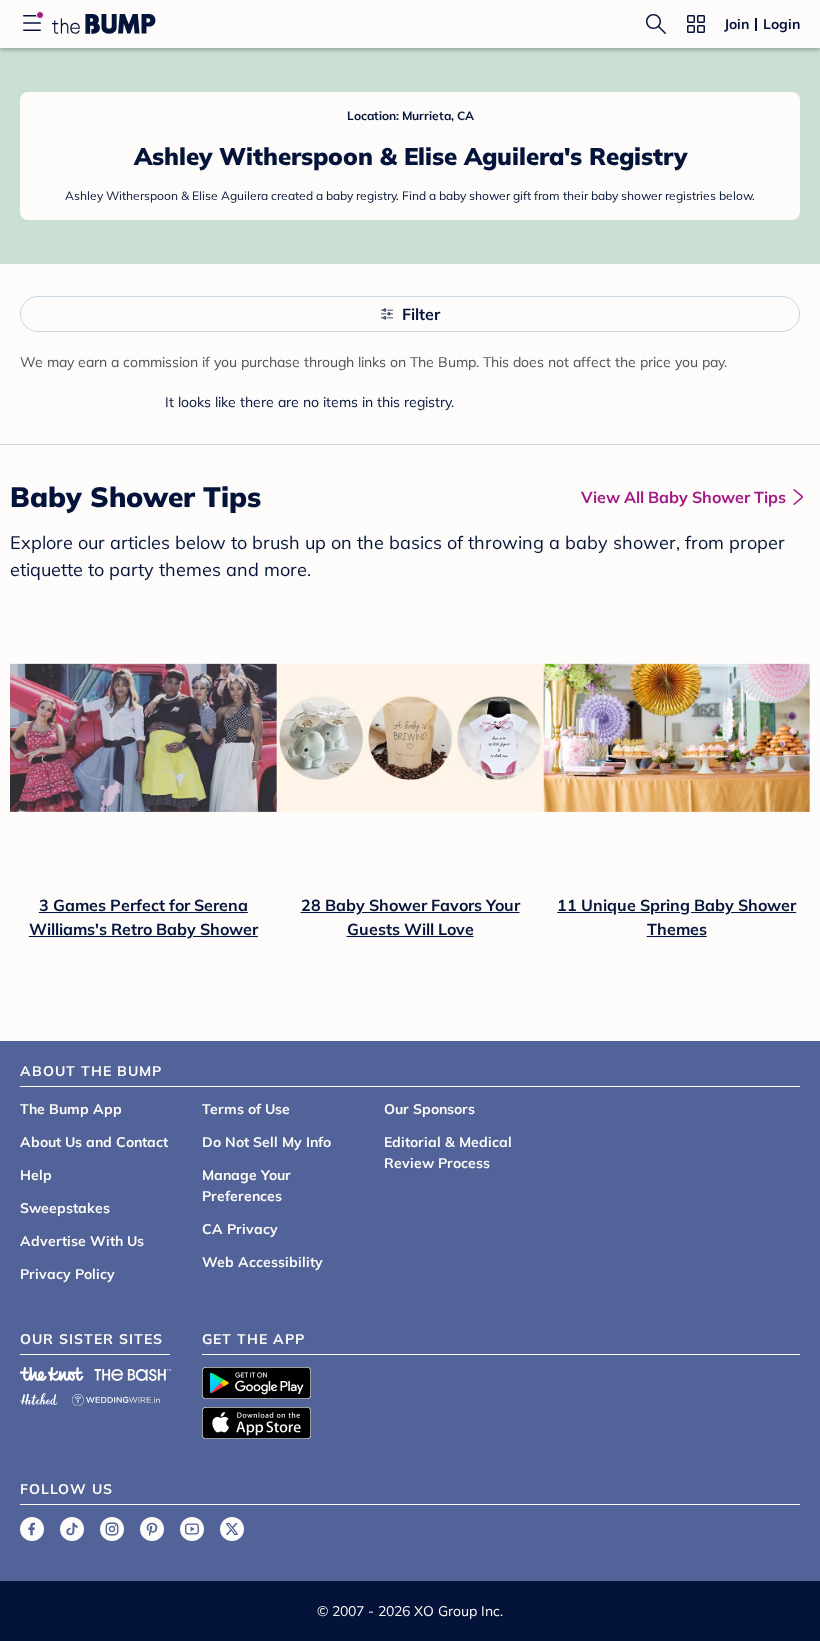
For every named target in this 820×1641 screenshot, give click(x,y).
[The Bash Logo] (133, 1374)
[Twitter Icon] (232, 1529)
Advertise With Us (82, 1241)
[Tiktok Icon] (72, 1529)
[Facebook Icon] (32, 1529)
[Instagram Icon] (112, 1529)
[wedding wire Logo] (116, 1396)
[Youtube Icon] (192, 1529)
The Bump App (71, 1109)
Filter (421, 314)
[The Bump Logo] (104, 24)
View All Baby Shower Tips (683, 497)
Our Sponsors (429, 1109)
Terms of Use (246, 1109)
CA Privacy (240, 1229)
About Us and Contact (94, 1142)
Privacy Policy (67, 1274)
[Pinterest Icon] (152, 1529)
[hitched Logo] (39, 1396)
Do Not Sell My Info (266, 1142)
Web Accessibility (262, 1262)
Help (36, 1175)
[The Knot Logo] (52, 1374)
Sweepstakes (65, 1208)
